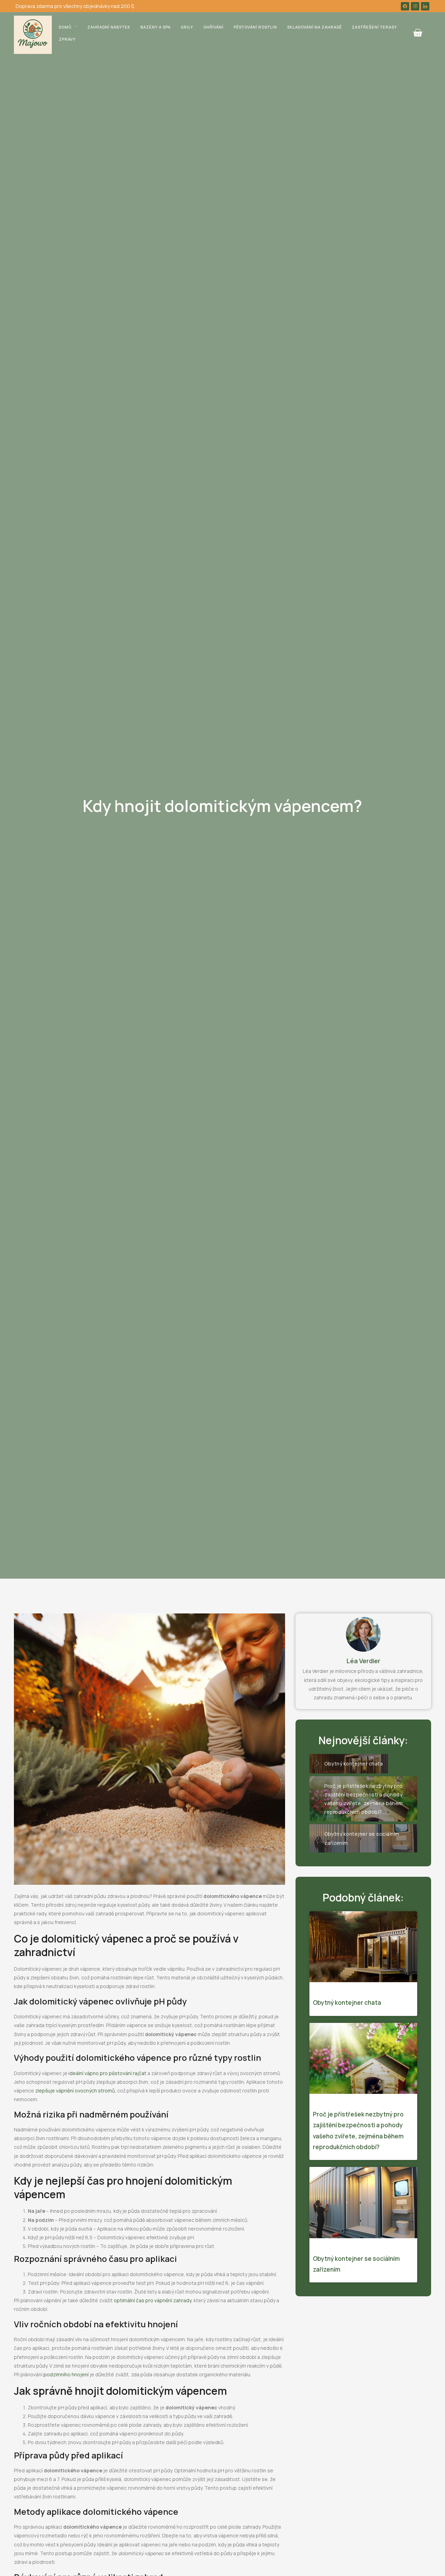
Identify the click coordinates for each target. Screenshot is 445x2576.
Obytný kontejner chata (347, 2003)
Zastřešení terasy (374, 27)
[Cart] (418, 33)
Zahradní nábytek (109, 27)
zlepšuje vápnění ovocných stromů (75, 2091)
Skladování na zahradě (314, 27)
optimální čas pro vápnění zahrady (152, 2300)
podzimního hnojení (66, 2374)
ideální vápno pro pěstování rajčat (107, 2073)
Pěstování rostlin (255, 27)
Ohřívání (213, 27)
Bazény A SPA (156, 27)
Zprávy (67, 39)
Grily (187, 27)
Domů (65, 27)
